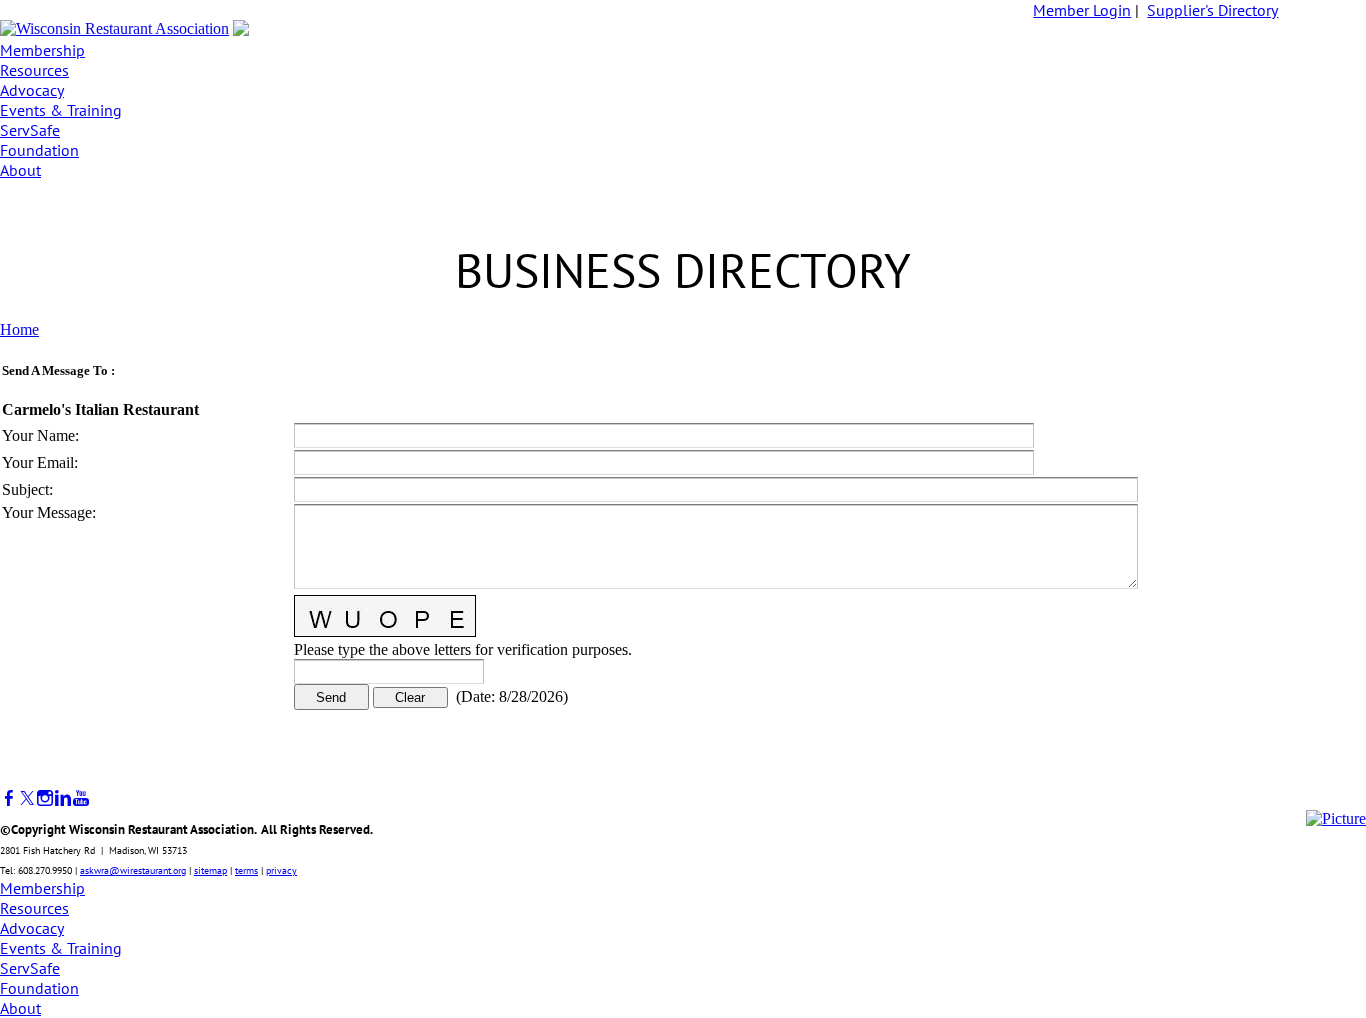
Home (19, 329)
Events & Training (61, 110)
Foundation (39, 150)
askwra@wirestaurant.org (133, 870)
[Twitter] (27, 798)
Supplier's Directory (1212, 10)
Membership (42, 50)
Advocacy (32, 90)
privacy (281, 870)
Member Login (1082, 10)
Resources (34, 70)
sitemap (210, 870)
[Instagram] (45, 798)
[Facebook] (9, 798)
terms (246, 870)
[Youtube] (81, 798)
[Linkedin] (63, 798)
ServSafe (30, 130)
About (20, 170)
